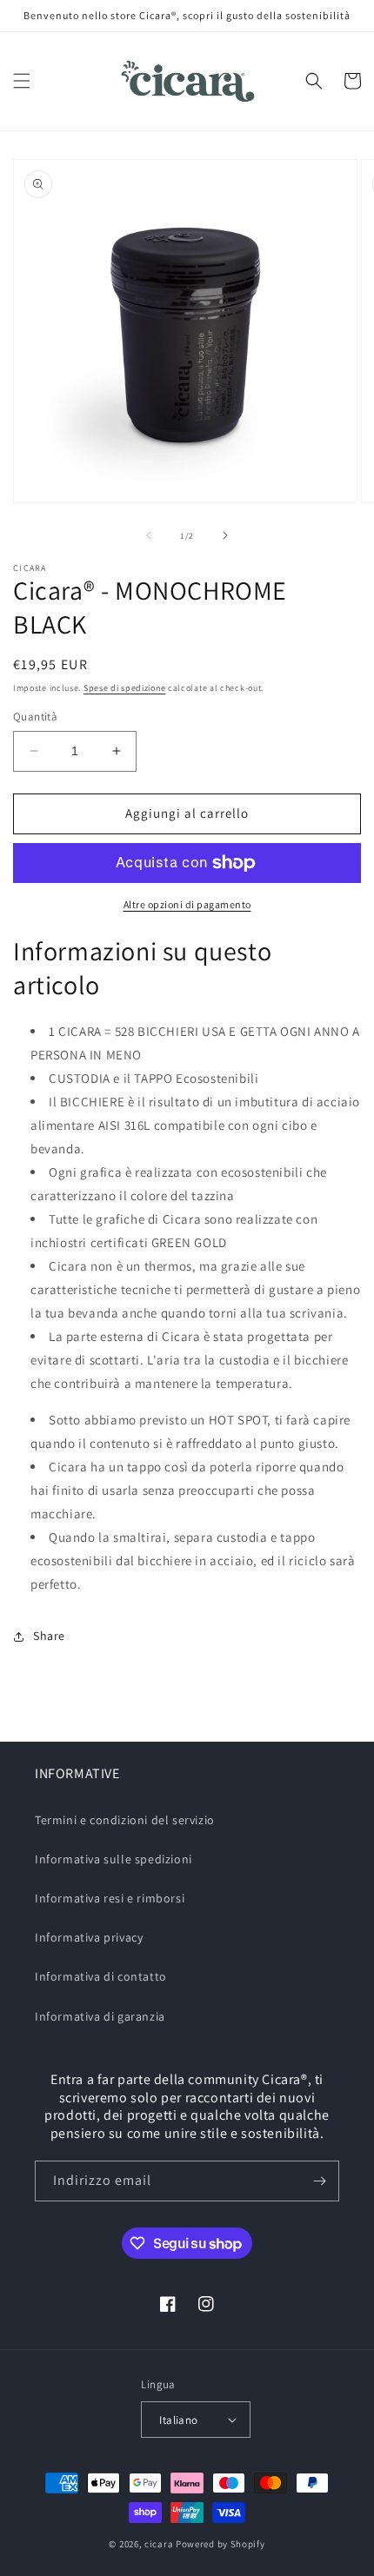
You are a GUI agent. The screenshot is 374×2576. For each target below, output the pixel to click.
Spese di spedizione (124, 688)
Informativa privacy (89, 1937)
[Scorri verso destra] (225, 535)
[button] (22, 81)
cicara (159, 2544)
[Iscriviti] (319, 2181)
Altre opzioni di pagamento (187, 904)
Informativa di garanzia (100, 2016)
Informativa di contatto (101, 1976)
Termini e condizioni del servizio (125, 1820)
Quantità (35, 717)
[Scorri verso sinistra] (149, 535)
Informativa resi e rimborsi (110, 1898)
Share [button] (49, 1636)
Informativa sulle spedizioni (114, 1859)
